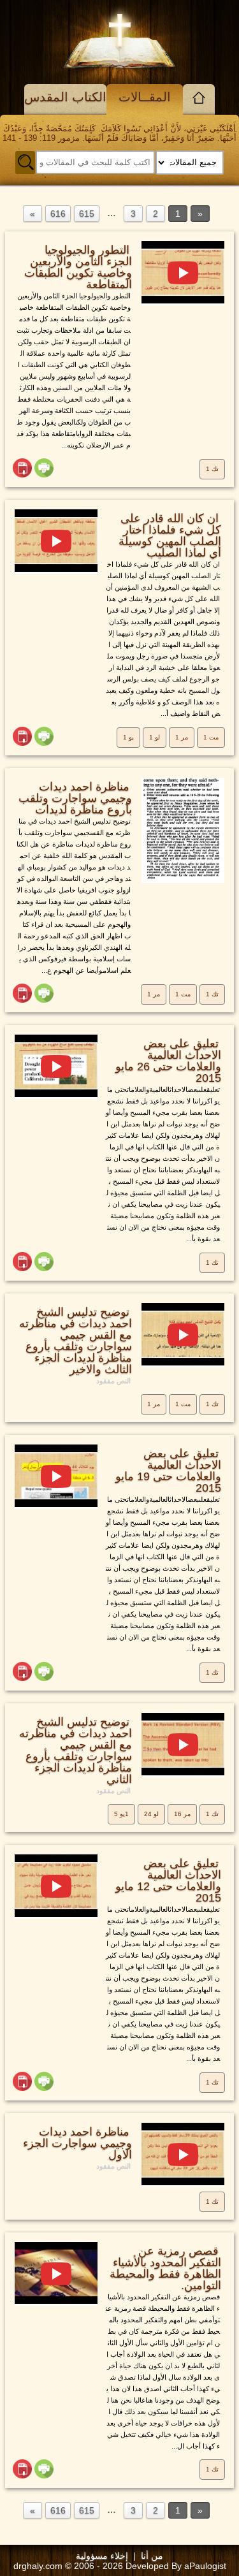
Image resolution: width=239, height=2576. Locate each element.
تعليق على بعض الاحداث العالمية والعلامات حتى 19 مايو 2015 (168, 1471)
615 (87, 214)
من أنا (152, 2556)
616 (58, 214)
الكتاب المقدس (65, 97)
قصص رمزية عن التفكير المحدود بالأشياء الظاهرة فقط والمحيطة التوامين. (165, 2268)
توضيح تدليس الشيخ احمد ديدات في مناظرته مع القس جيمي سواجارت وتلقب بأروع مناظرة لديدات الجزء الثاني (76, 1750)
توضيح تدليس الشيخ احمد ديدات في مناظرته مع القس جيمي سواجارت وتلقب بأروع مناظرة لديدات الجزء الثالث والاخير (76, 1341)
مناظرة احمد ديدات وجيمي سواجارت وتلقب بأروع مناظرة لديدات (75, 798)
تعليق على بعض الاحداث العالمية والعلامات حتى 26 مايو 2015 (168, 1061)
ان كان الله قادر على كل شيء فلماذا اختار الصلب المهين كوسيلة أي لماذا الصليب (170, 535)
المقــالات (145, 97)
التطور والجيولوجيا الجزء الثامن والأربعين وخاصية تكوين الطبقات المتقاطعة (78, 267)
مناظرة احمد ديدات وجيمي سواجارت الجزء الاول (77, 2143)
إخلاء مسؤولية (102, 2556)
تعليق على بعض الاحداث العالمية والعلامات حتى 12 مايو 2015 (168, 1881)
